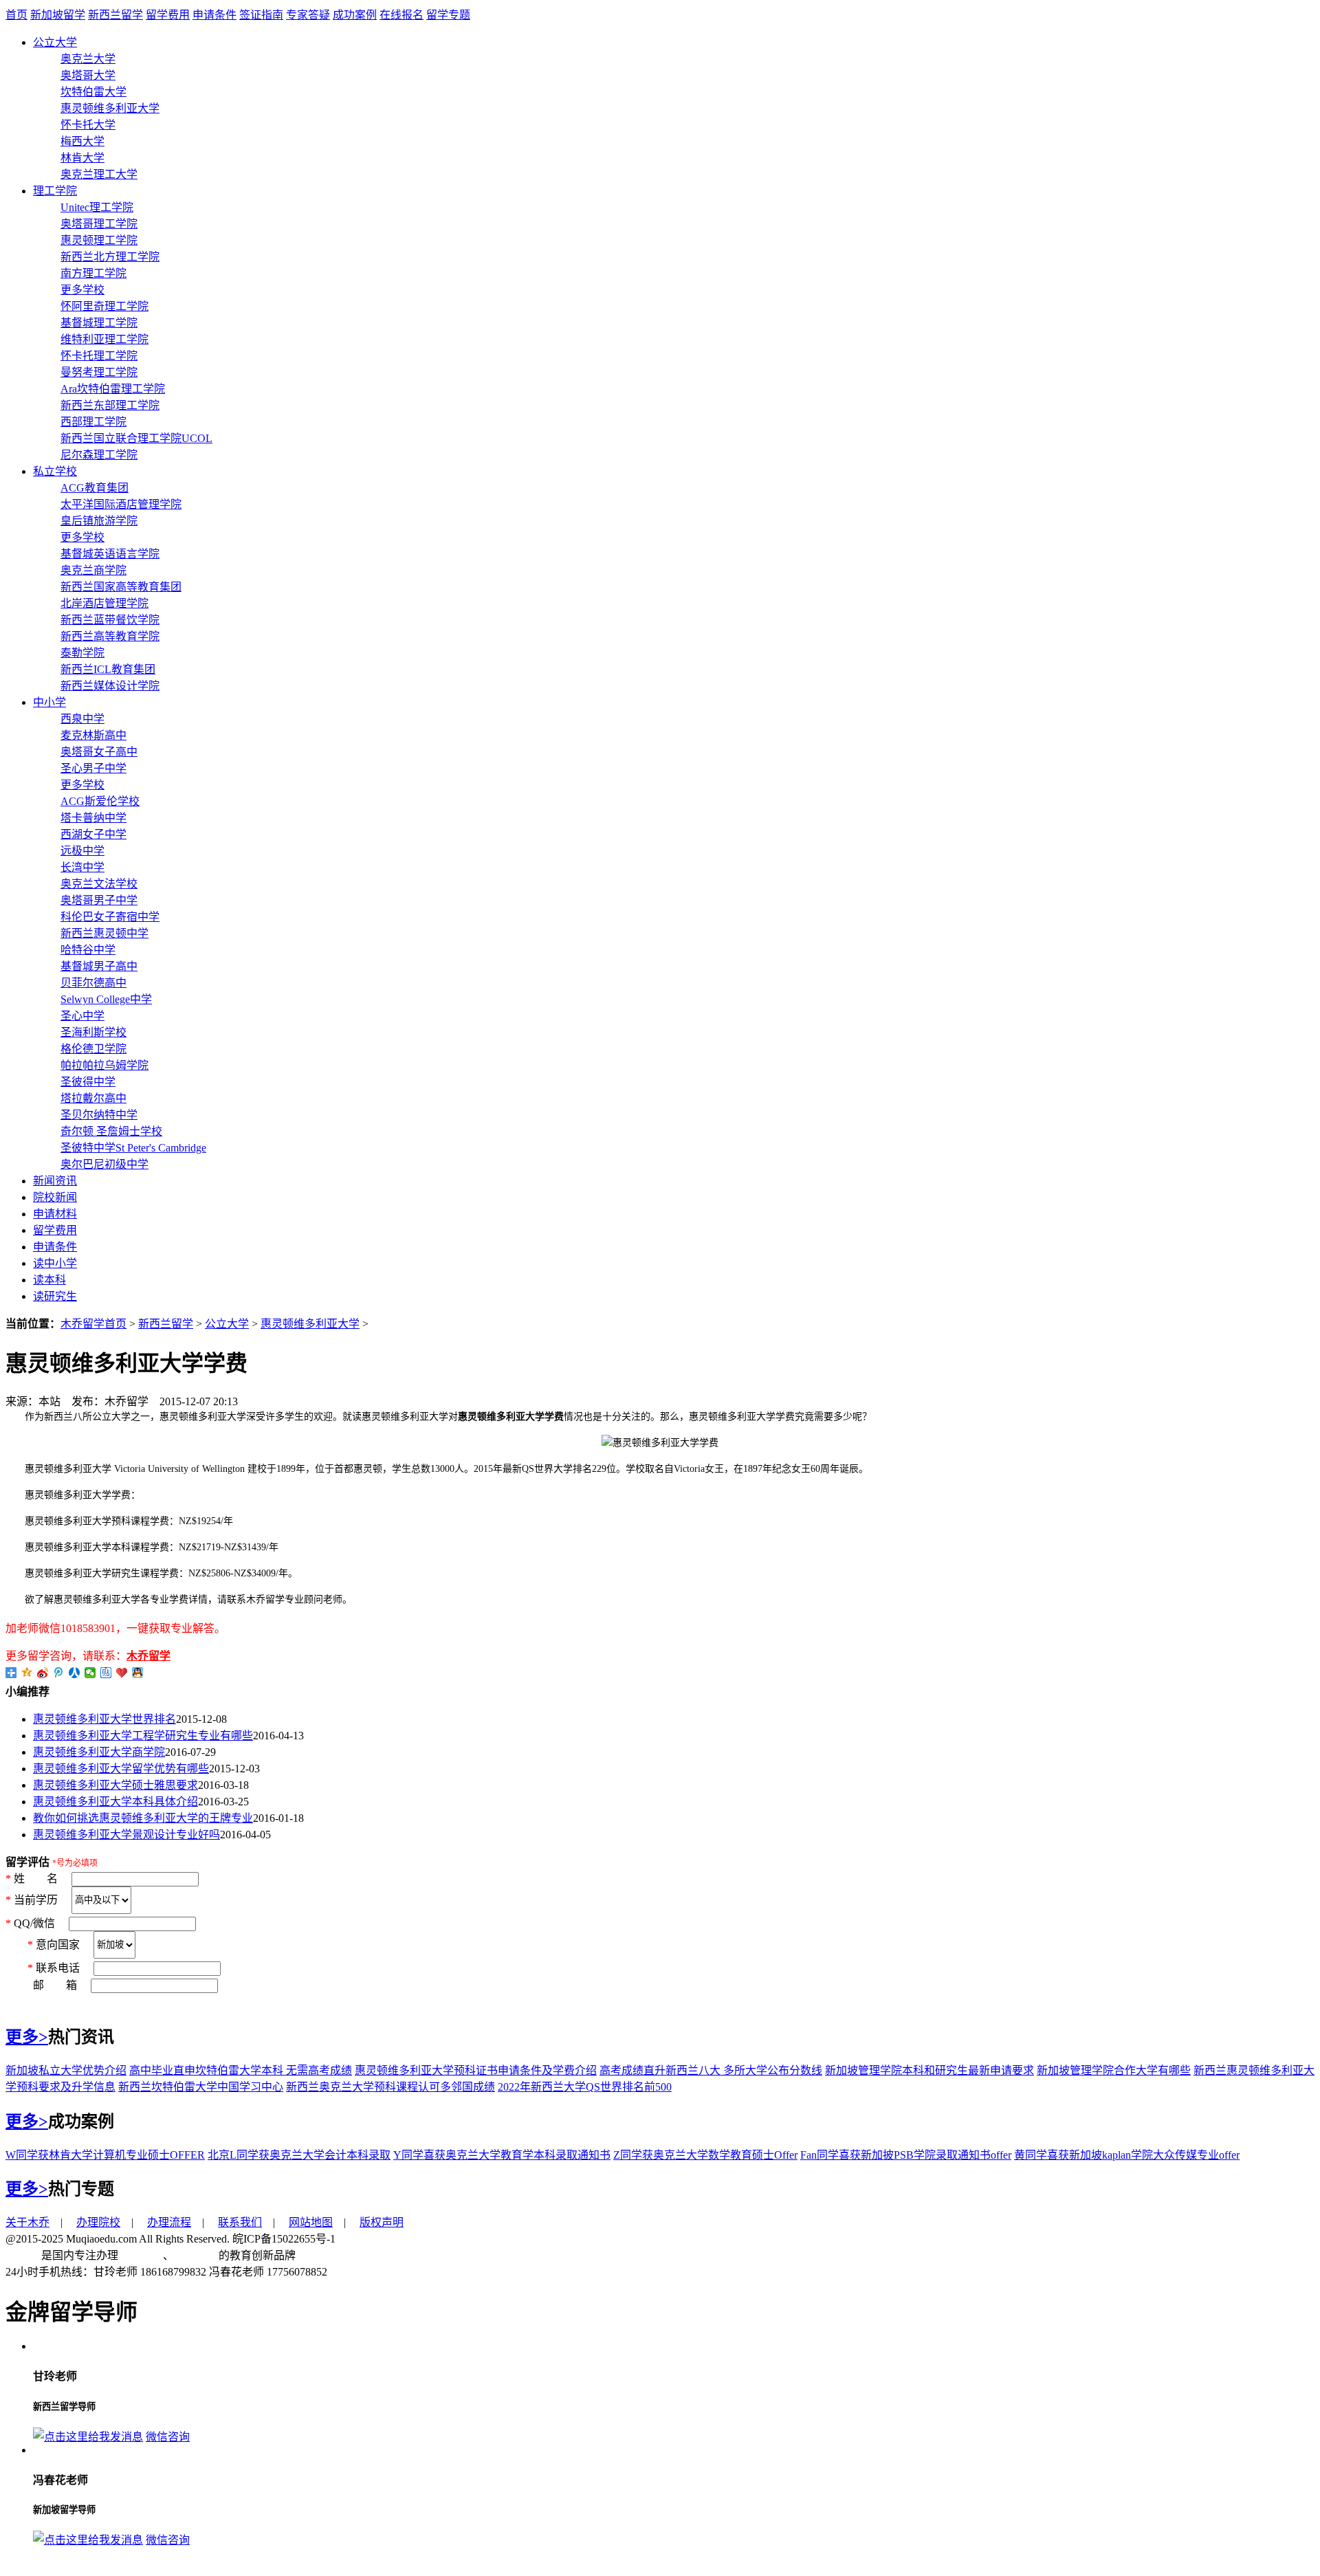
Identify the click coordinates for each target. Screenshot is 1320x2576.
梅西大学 (82, 141)
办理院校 (98, 2222)
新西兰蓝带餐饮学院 (110, 620)
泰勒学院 (82, 653)
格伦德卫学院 (93, 1049)
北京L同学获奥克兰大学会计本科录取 (299, 2155)
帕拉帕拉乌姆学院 (104, 1065)
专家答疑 (308, 15)
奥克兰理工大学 (99, 174)
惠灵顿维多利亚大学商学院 (99, 1752)
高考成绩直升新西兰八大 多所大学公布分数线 (711, 2070)
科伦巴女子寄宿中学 (110, 917)
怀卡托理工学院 (99, 356)
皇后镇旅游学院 (99, 521)
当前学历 (37, 1899)
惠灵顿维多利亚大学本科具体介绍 (115, 1802)
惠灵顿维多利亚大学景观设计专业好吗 (126, 1835)
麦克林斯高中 (93, 735)
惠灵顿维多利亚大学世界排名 (104, 1719)
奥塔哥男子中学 (99, 900)
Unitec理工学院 (97, 207)
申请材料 (55, 1214)
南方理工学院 (93, 273)
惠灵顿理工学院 (99, 240)
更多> (27, 2037)
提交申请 (27, 2002)
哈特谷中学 (88, 950)
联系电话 (59, 1968)
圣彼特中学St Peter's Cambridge (133, 1148)
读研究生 (55, 1296)
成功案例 (355, 15)
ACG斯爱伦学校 (100, 801)
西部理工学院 (93, 422)
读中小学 (55, 1263)
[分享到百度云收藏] (122, 1673)
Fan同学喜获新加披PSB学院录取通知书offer (906, 2155)
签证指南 (261, 15)
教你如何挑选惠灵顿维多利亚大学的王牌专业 (143, 1818)
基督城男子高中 (99, 966)
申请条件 (214, 15)
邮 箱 (47, 1985)
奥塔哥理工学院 (99, 224)
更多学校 (82, 290)
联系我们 (240, 2222)
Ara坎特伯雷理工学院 (113, 389)
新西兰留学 (115, 15)
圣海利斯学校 (93, 1032)
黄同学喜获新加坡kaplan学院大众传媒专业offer (1127, 2155)
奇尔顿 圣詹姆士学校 (111, 1131)
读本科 (49, 1280)
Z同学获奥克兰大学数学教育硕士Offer (705, 2155)
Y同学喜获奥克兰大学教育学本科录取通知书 (502, 2155)
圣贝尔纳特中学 (99, 1115)
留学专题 (448, 15)
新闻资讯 (55, 1181)
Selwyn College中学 (106, 999)
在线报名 (401, 15)
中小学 (49, 702)
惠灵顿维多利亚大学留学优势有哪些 (121, 1769)
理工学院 (55, 191)
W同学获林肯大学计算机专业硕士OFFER (105, 2155)
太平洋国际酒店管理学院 (121, 504)
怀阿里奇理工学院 (104, 306)
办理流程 (169, 2222)
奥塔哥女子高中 (99, 752)
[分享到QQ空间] (27, 1673)
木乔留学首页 (93, 1324)
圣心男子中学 (93, 768)
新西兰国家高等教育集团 (121, 587)
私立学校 (55, 471)
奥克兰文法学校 (99, 884)
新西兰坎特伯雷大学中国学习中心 (201, 2087)
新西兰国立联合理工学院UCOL (136, 438)
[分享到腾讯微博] (59, 1673)
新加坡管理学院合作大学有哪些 (1114, 2070)
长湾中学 (82, 867)
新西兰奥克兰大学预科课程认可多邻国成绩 (390, 2087)
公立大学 (55, 42)
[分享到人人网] (75, 1673)
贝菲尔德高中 (93, 983)
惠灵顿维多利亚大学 (110, 108)
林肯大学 (82, 158)
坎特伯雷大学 (93, 92)
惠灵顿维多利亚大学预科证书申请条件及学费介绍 (476, 2070)
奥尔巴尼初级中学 (104, 1164)
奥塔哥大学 (88, 75)
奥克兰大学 (88, 59)
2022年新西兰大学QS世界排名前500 (585, 2087)
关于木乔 (27, 2222)
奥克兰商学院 (93, 570)
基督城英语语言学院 (110, 554)
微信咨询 (168, 2437)
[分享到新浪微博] (43, 1673)
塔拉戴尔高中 (93, 1098)
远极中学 (82, 851)
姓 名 (37, 1879)
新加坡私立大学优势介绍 (66, 2070)
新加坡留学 (58, 15)
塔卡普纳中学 (93, 818)
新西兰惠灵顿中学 (104, 933)
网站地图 (311, 2222)
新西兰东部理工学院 (110, 405)
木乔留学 (148, 1656)
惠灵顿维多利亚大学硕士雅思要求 (115, 1785)
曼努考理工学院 (99, 372)
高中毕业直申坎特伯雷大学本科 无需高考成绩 (241, 2070)
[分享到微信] (90, 1673)
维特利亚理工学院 (104, 339)
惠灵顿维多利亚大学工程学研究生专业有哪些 (143, 1736)
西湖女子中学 (93, 834)
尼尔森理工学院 (99, 455)
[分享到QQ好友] (138, 1673)
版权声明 (382, 2222)
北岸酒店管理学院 (104, 603)
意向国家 (59, 1944)
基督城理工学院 (99, 323)
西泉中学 (82, 719)
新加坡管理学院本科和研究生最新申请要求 (929, 2070)
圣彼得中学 (88, 1082)
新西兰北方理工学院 (110, 257)
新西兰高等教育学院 (110, 636)
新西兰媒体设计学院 (110, 686)
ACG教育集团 (95, 488)
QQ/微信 (36, 1923)
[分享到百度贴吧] (106, 1673)
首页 (16, 15)
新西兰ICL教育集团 (108, 669)
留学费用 (168, 15)
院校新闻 (55, 1197)
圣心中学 (82, 1016)
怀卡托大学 (88, 125)
